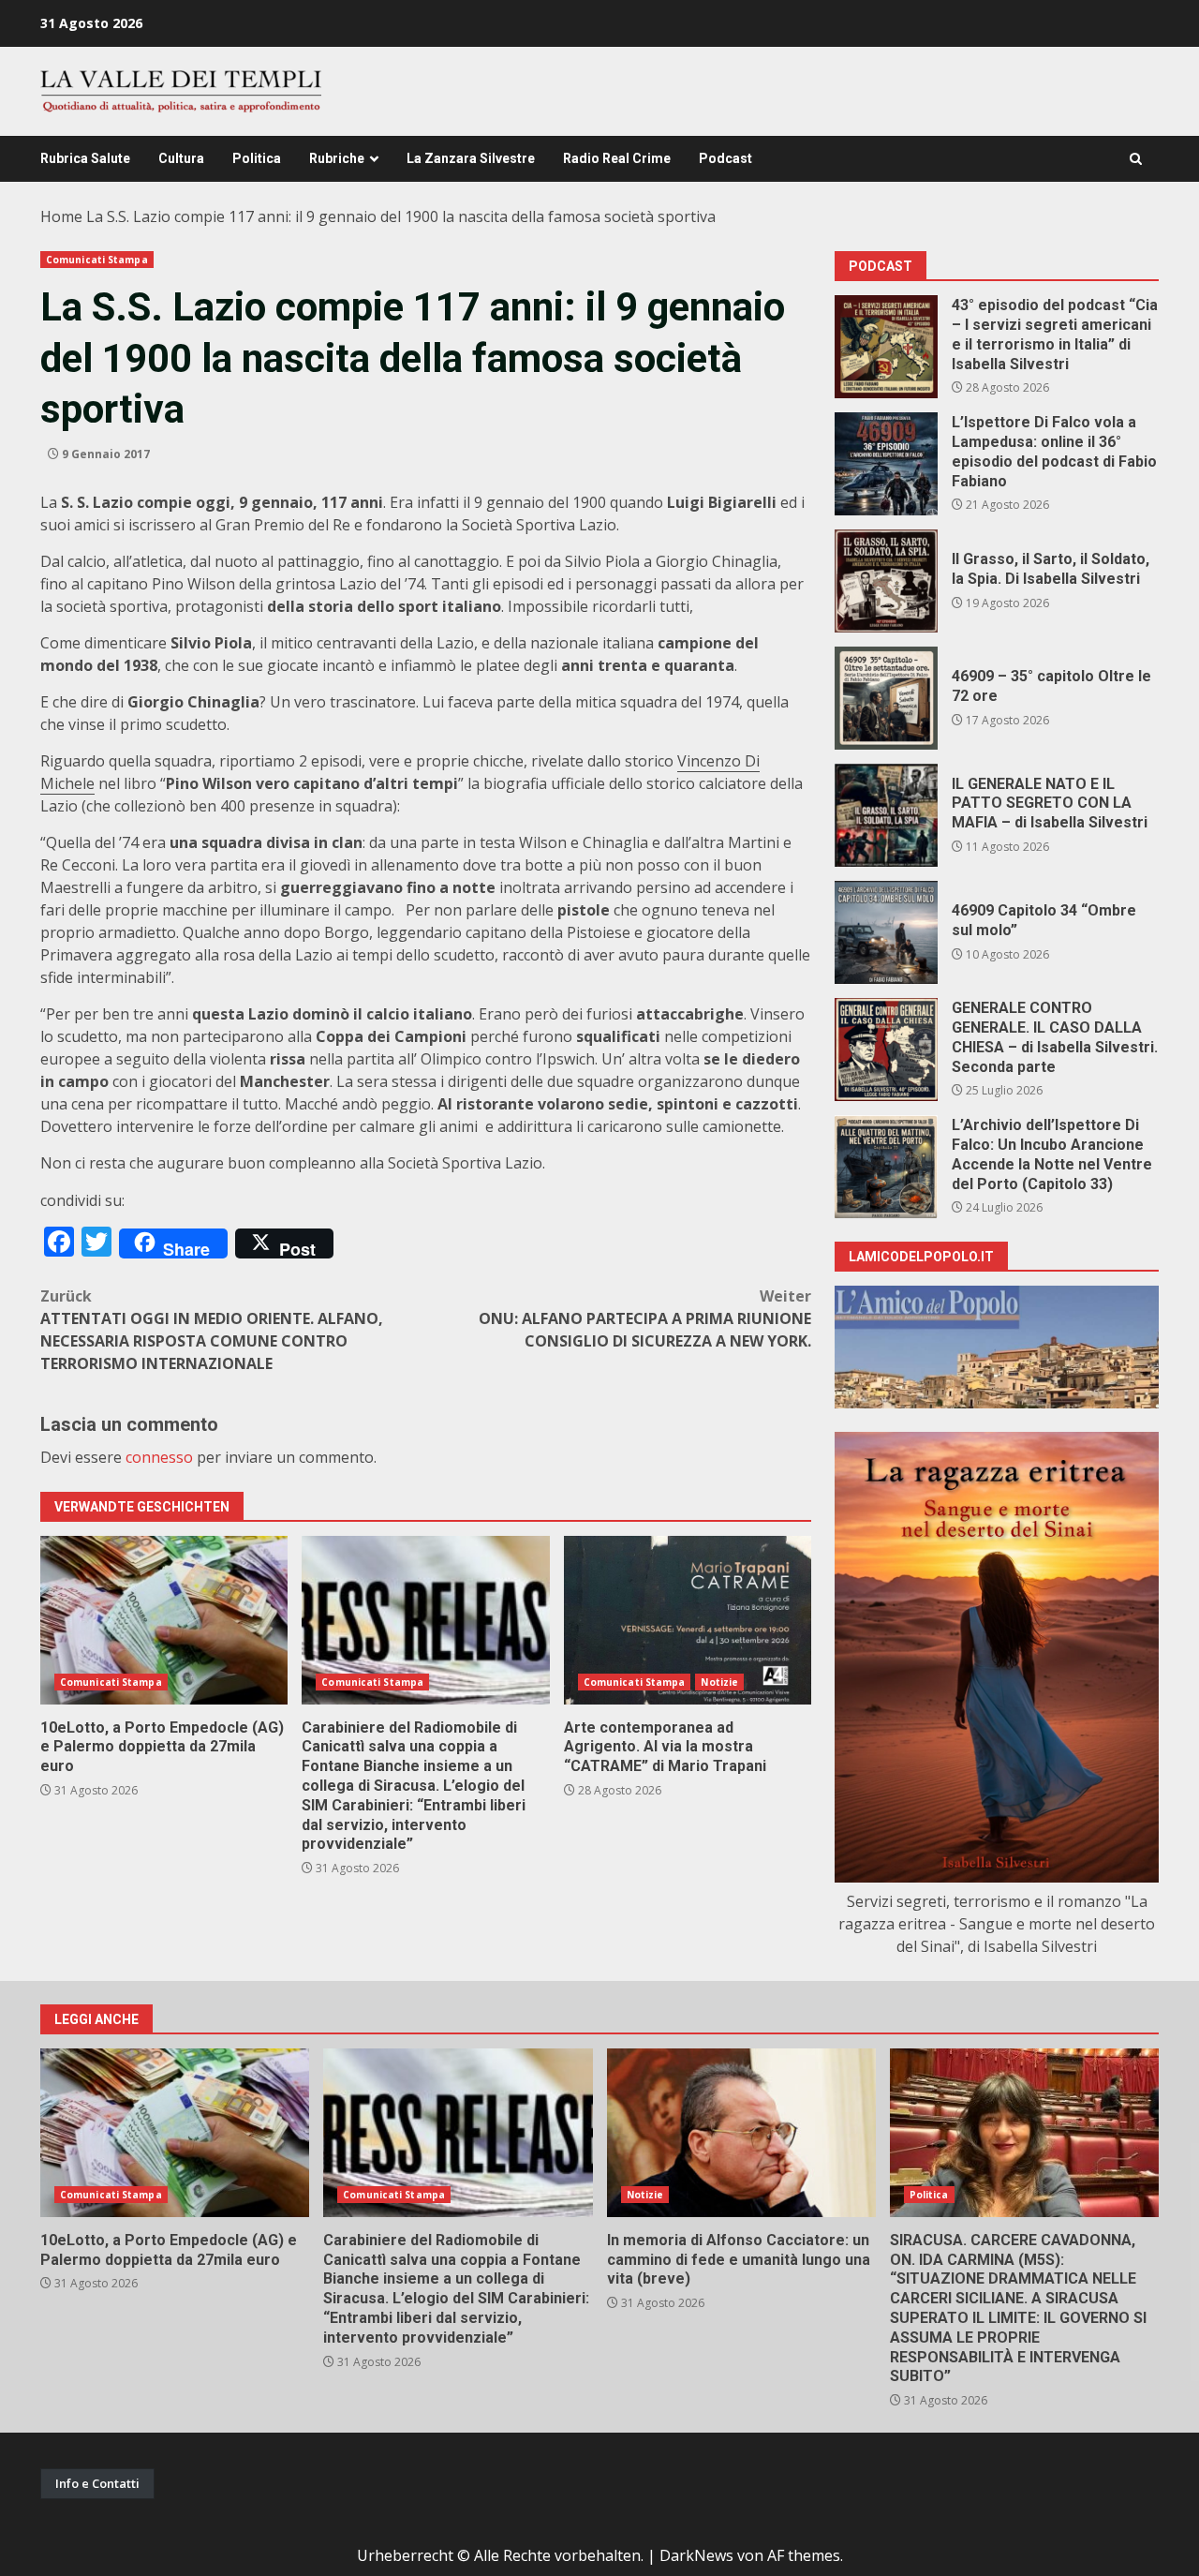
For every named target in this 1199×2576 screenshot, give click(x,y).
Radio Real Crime (617, 158)
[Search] (1136, 159)
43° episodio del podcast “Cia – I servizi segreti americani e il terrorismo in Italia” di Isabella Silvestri (886, 347)
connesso (159, 1457)
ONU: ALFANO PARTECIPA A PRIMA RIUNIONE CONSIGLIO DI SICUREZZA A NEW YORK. (645, 1318)
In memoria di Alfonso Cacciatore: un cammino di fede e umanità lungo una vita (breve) (741, 2133)
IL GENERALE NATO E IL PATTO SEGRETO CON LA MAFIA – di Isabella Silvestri (886, 815)
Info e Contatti (97, 2483)
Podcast (725, 158)
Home (61, 216)
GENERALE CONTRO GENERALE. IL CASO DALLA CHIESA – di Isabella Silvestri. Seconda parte (886, 1050)
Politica (257, 158)
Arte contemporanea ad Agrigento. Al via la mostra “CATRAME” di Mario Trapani (688, 1620)
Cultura (181, 158)
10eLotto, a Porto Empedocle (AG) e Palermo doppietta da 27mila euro (164, 1620)
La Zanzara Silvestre (471, 158)
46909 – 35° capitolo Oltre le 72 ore (886, 698)
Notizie (719, 1682)
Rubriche (337, 158)
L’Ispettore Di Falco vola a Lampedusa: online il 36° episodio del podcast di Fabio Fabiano (886, 464)
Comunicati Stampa (97, 260)
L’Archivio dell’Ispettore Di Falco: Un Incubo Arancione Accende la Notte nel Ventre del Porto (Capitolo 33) (886, 1167)
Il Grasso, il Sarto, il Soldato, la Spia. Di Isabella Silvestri (886, 581)
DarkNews (696, 2555)
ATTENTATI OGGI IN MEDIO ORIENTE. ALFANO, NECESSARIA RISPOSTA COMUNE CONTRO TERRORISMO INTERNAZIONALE (212, 1330)
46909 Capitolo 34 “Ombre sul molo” (886, 932)
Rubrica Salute (85, 158)
